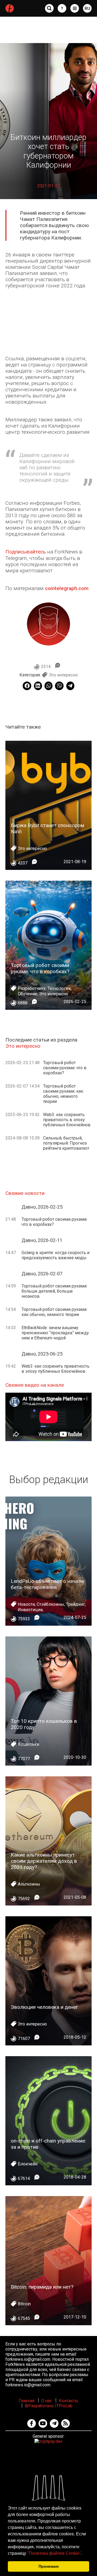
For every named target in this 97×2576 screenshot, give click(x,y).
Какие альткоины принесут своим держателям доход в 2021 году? (44, 1861)
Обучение (27, 994)
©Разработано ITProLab (49, 2406)
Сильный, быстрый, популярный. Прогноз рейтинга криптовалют (66, 1143)
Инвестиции (30, 1610)
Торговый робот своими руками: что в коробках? (40, 968)
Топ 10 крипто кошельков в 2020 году (44, 1724)
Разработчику (32, 988)
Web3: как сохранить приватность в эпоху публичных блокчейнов (67, 1120)
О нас (47, 2401)
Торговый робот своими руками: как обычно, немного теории (63, 1094)
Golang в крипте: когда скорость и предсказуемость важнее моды (56, 1255)
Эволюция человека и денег (44, 2007)
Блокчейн (28, 2164)
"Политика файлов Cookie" (54, 2553)
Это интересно (63, 675)
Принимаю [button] (49, 2566)
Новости (26, 1604)
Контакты (69, 2401)
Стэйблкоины (50, 1604)
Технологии (59, 988)
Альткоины (29, 1884)
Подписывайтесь (26, 552)
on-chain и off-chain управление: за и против (48, 2144)
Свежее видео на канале (35, 1385)
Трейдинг (75, 1604)
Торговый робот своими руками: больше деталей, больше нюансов (54, 1291)
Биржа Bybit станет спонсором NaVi (47, 828)
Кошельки (28, 1744)
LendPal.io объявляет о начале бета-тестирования (47, 1584)
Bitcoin (24, 2304)
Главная (27, 2401)
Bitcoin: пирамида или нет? (42, 2287)
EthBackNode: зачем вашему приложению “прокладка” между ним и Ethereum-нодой (55, 1333)
